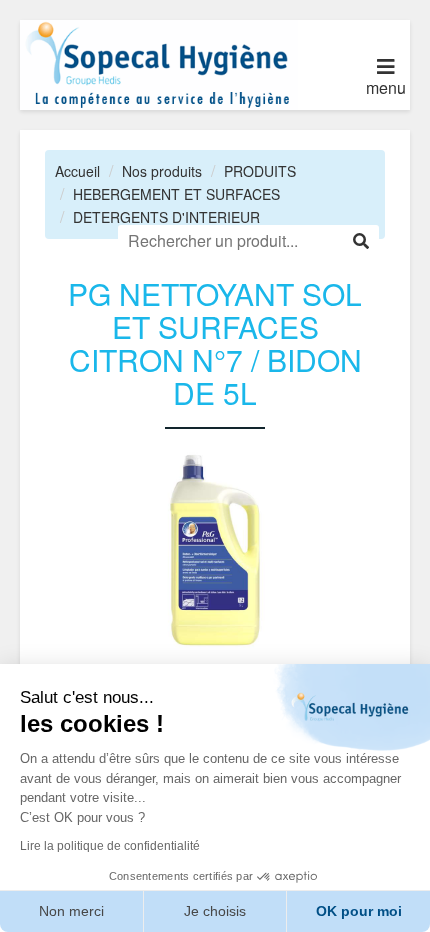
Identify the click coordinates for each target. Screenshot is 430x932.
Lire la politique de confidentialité (110, 846)
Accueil (77, 171)
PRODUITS (260, 171)
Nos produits (162, 171)
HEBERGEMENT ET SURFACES (176, 194)
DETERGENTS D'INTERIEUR (166, 217)
